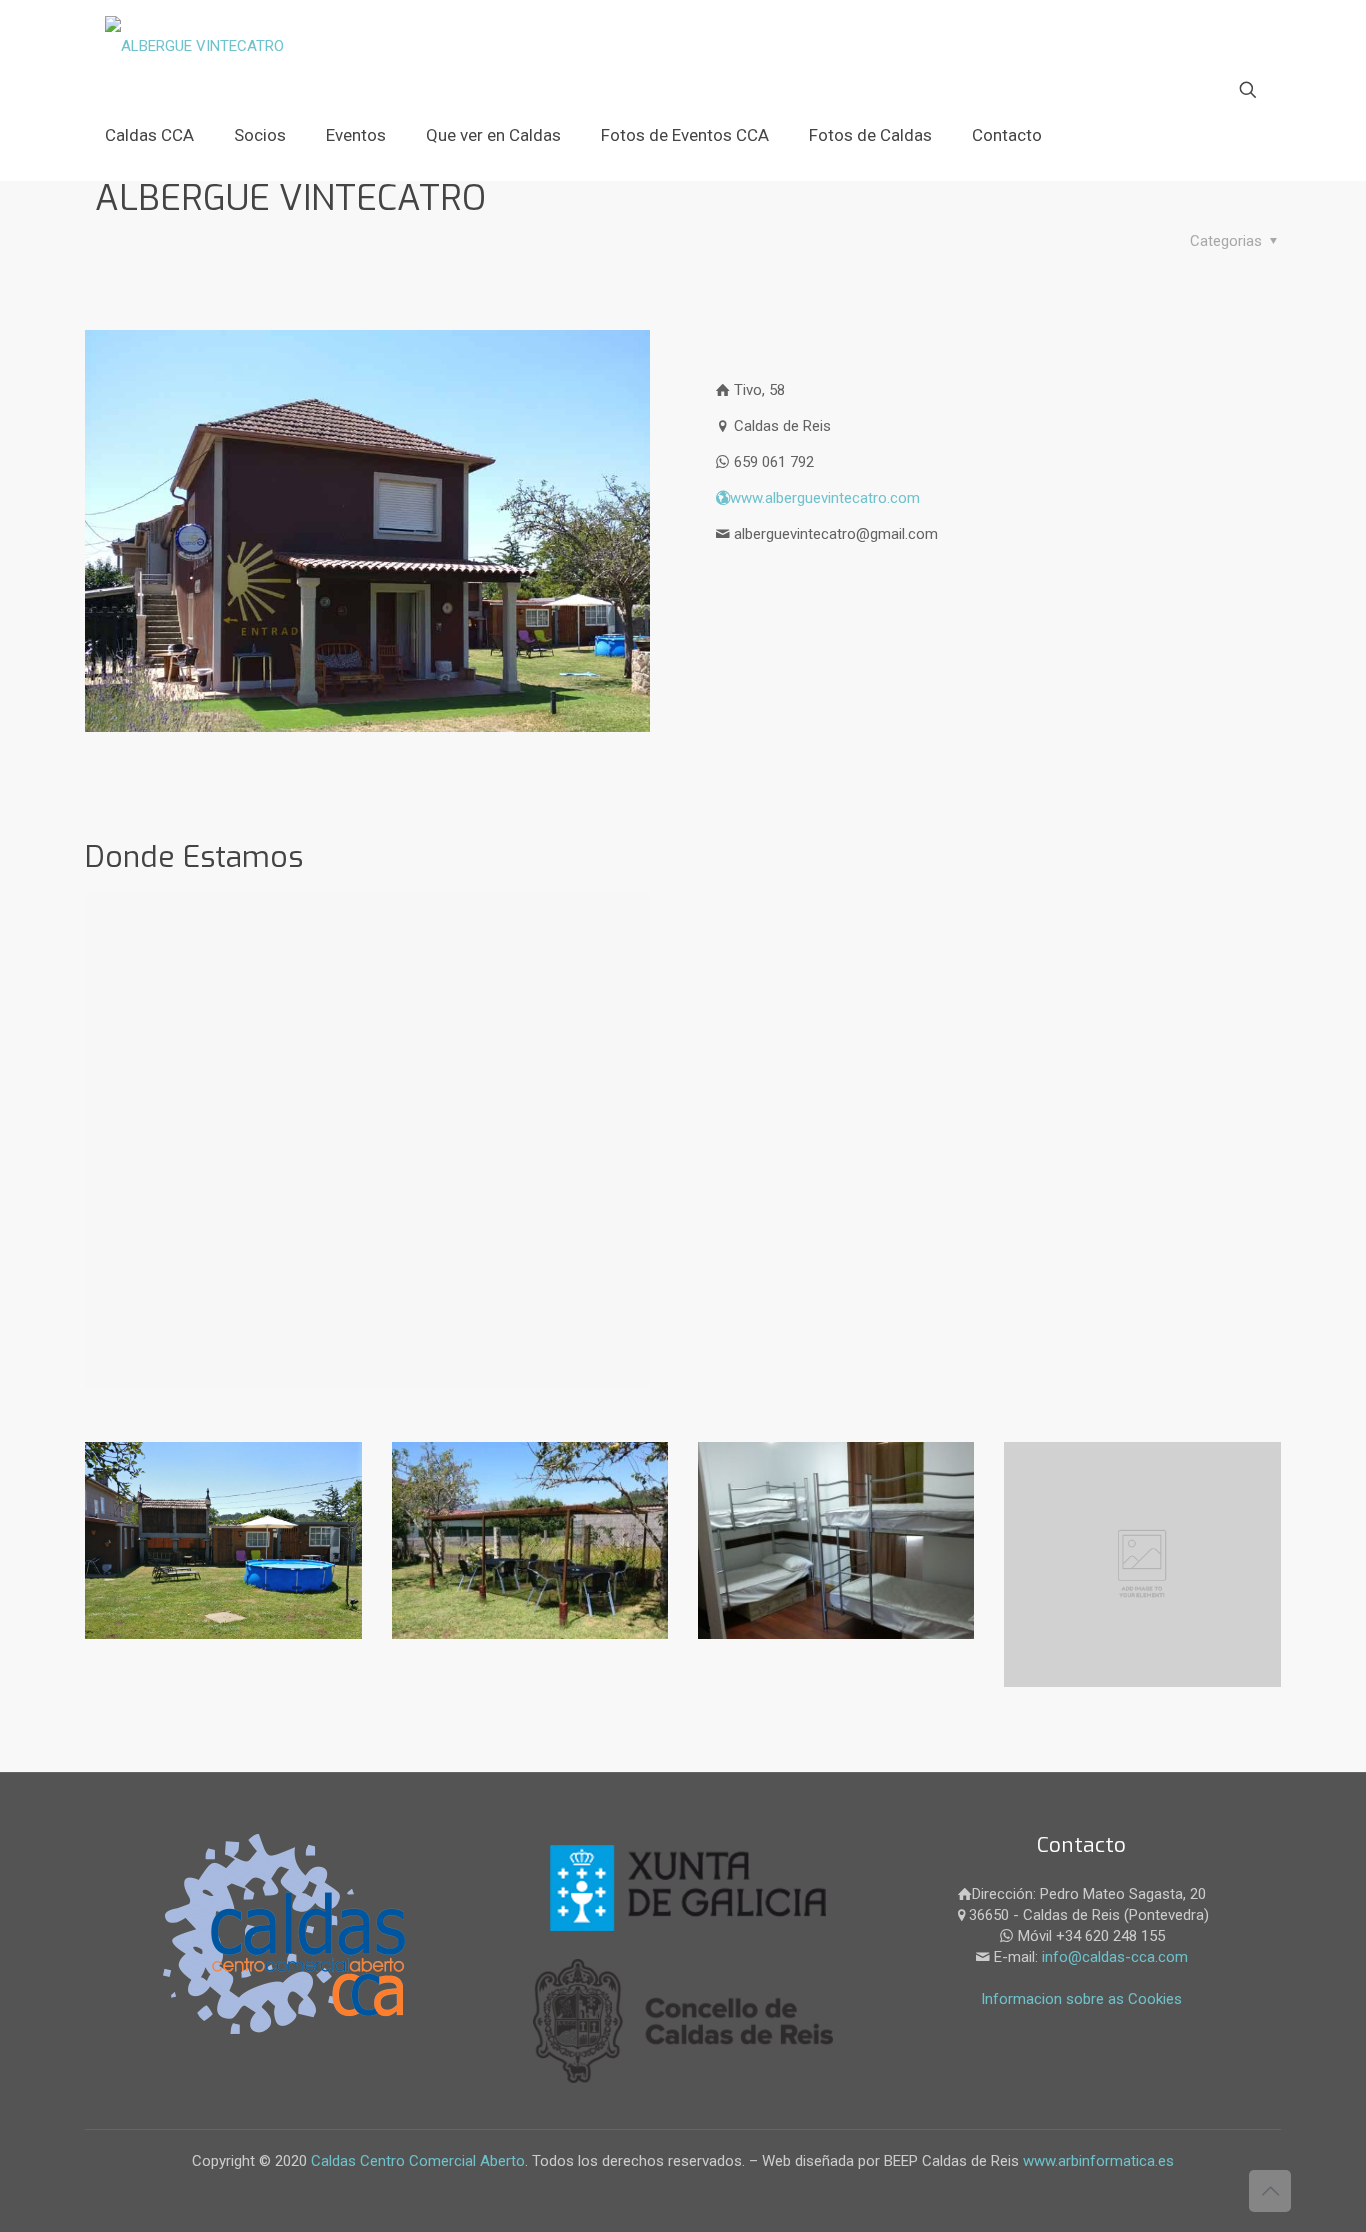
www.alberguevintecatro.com (825, 498)
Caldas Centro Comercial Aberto (418, 2161)
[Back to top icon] (1270, 2191)
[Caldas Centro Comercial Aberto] (194, 45)
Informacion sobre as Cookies (1081, 1999)
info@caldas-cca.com (1115, 1957)
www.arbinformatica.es (1096, 2161)
